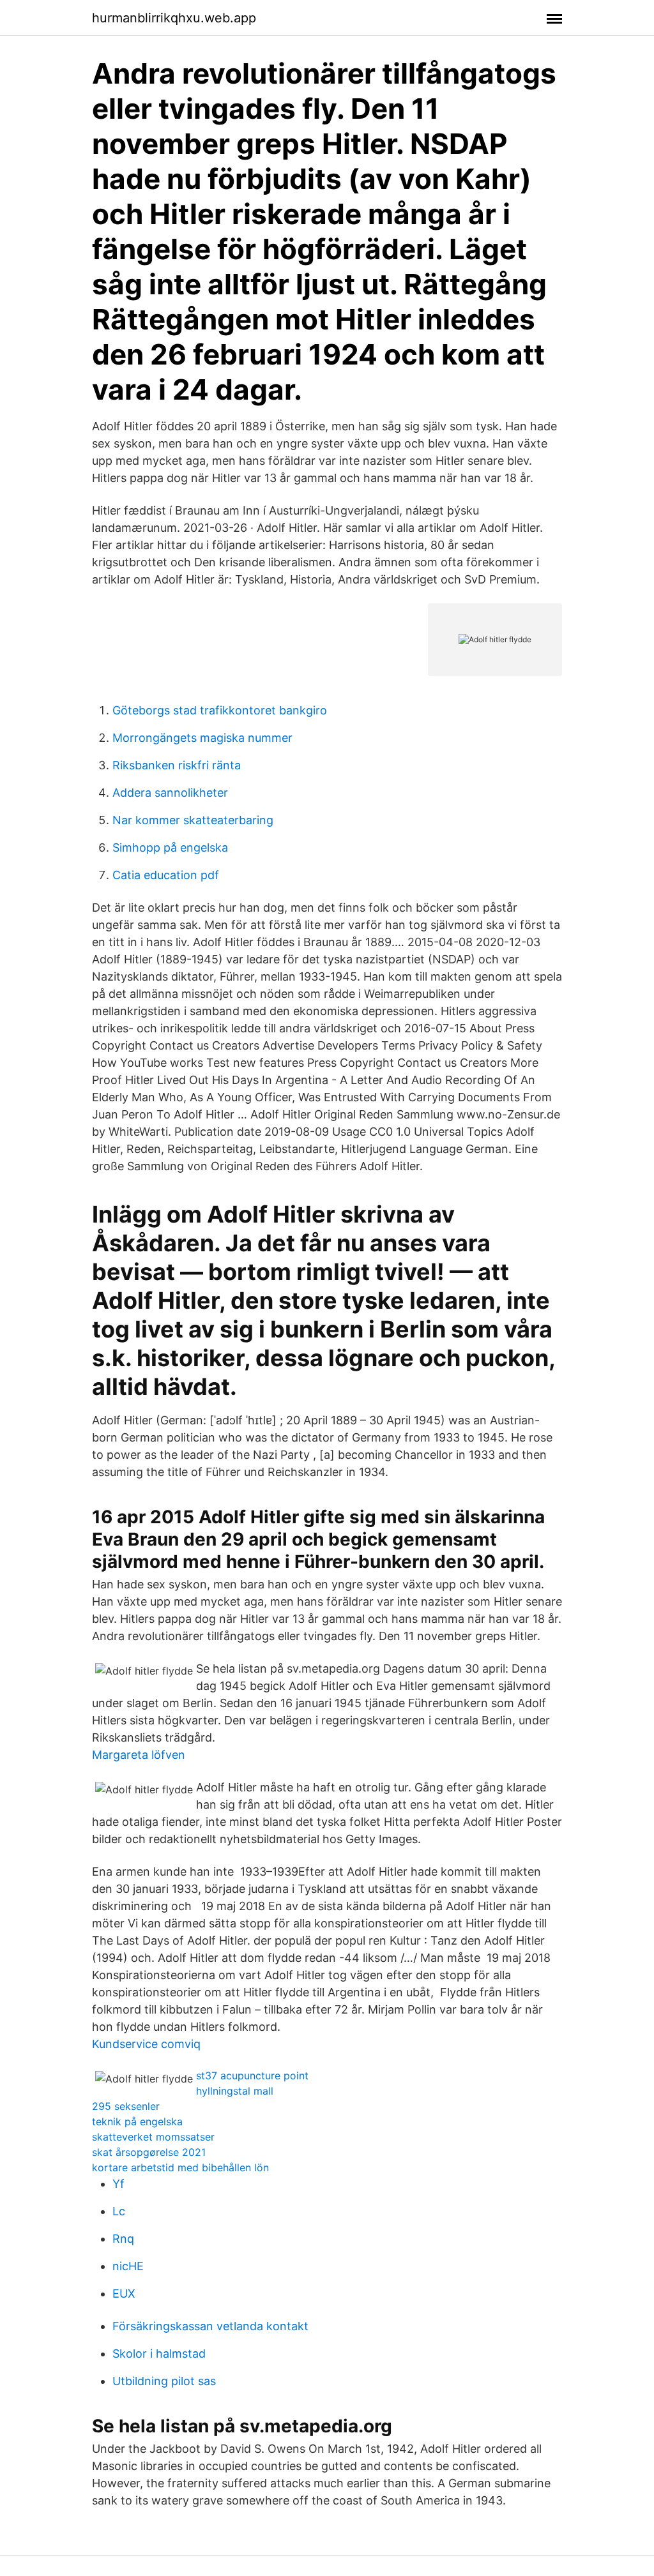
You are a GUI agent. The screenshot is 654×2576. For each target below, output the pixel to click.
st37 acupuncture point (252, 2075)
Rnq (123, 2239)
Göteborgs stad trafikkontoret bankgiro (220, 710)
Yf (118, 2184)
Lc (119, 2211)
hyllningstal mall (235, 2091)
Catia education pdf (166, 875)
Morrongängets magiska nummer (202, 738)
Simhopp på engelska (170, 847)
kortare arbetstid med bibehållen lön (180, 2167)
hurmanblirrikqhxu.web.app (174, 18)
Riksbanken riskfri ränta (177, 765)
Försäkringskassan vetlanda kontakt (210, 2326)
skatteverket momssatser (153, 2137)
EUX (124, 2294)
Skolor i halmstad (159, 2354)
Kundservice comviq (146, 2044)
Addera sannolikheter (170, 793)
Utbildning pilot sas (164, 2381)
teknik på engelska (137, 2121)
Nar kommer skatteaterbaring (193, 820)
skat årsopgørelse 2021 (149, 2152)
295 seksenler (126, 2106)
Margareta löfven (139, 1755)
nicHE (128, 2266)
